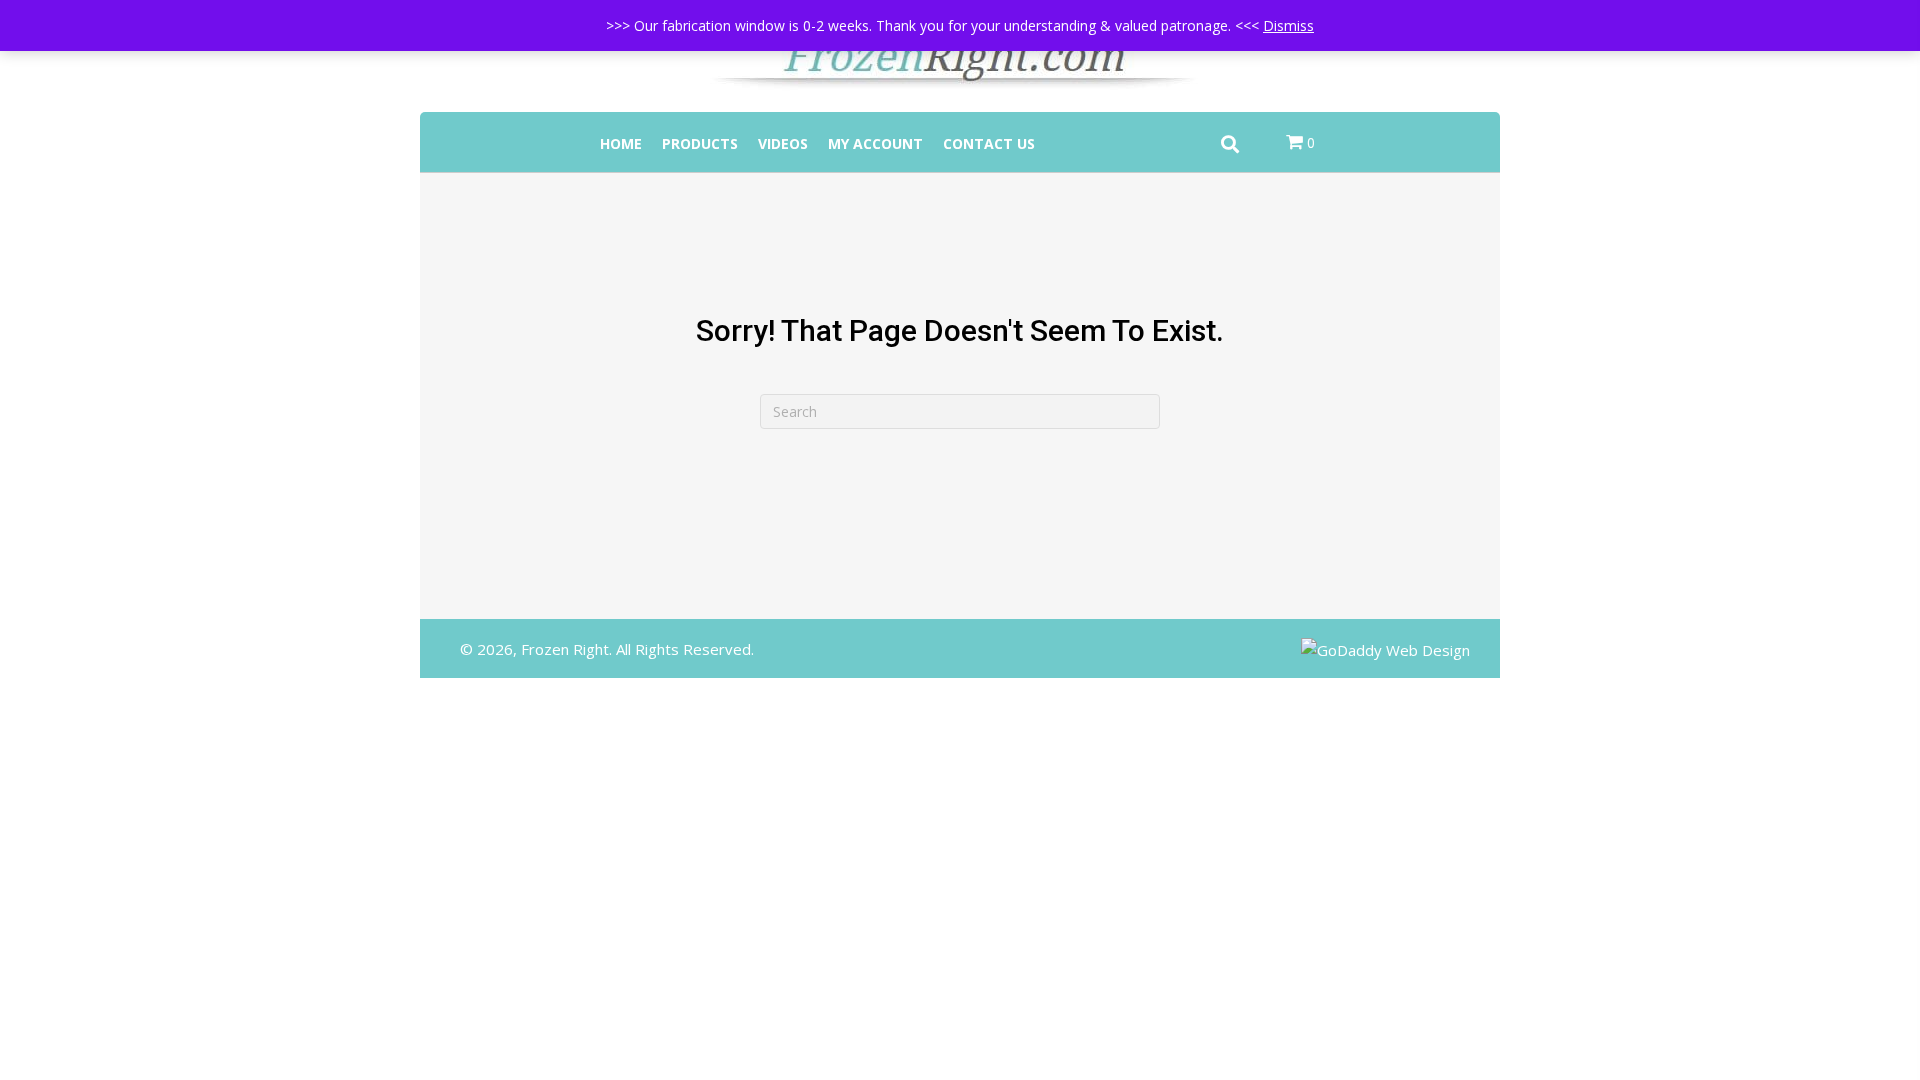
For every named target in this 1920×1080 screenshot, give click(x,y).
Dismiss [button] (1288, 25)
